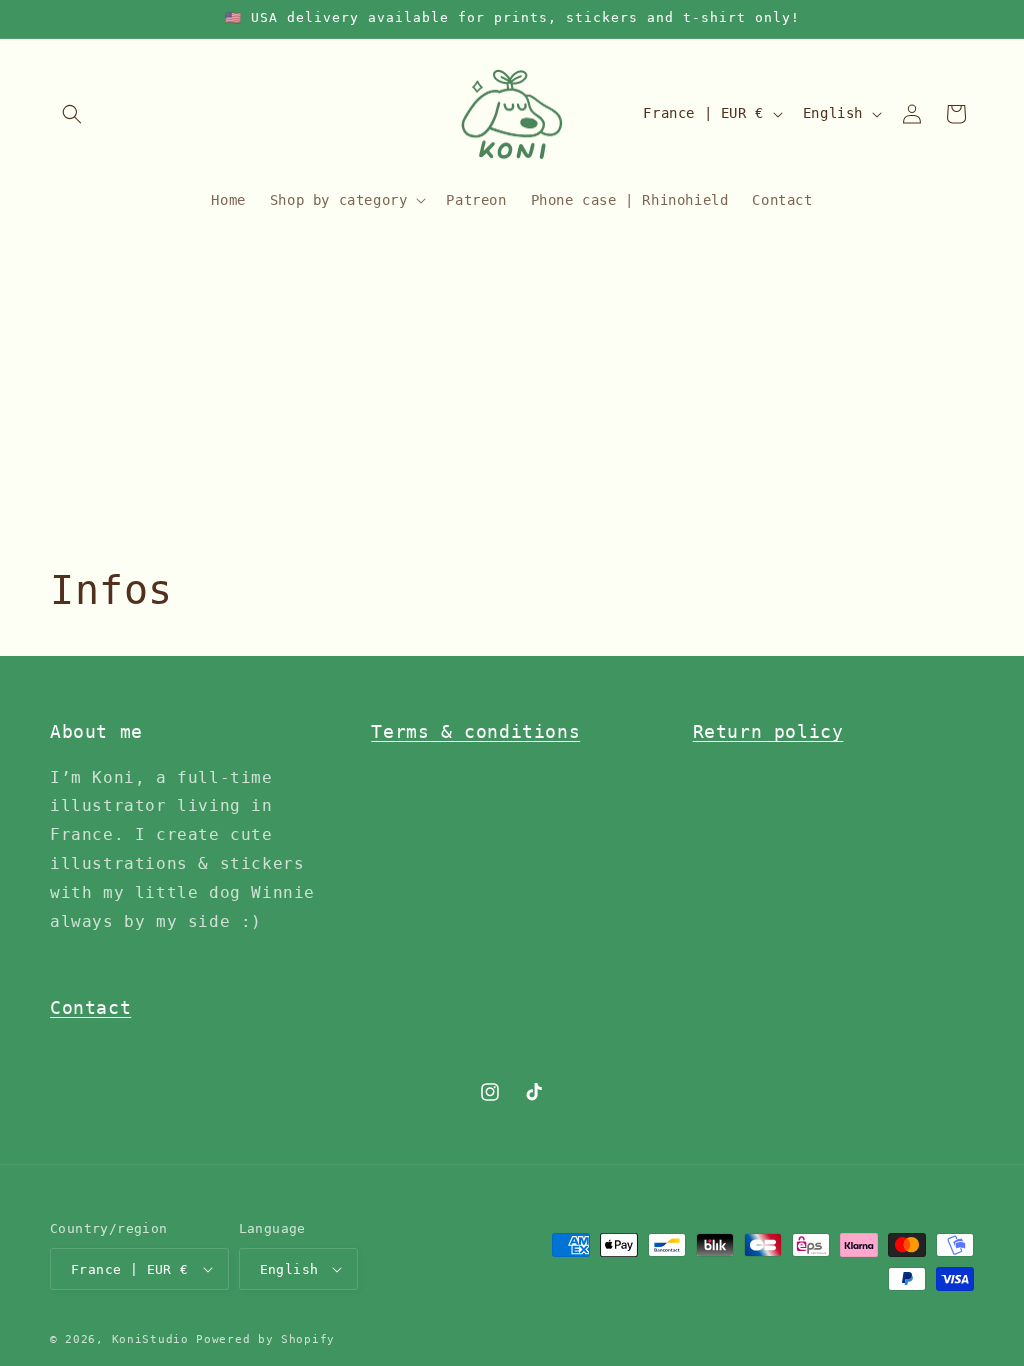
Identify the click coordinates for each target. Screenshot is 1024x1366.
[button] (72, 114)
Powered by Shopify (265, 1339)
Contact (90, 1007)
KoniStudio (150, 1339)
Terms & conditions (475, 731)
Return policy (768, 731)
